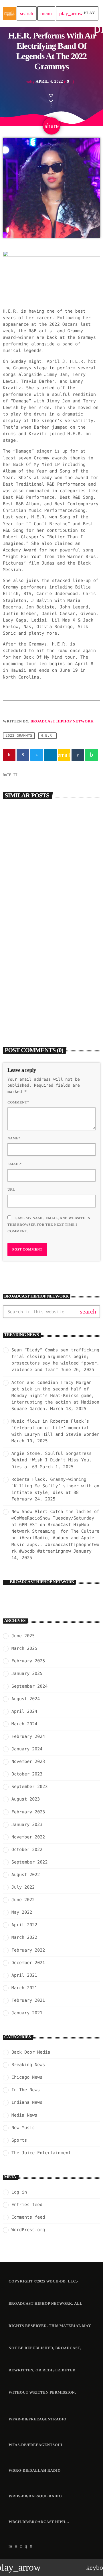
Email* (15, 1164)
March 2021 (24, 1988)
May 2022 (22, 1912)
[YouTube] (10, 2546)
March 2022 (24, 1937)
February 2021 (28, 2000)
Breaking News (24, 877)
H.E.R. (47, 736)
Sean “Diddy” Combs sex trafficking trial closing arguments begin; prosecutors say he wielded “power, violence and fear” (51, 893)
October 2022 (27, 1850)
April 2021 (24, 1975)
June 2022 (23, 1900)
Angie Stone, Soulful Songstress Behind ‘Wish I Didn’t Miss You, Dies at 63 (51, 1460)
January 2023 (27, 1824)
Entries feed (27, 2205)
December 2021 (28, 1963)
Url (11, 1190)
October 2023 (27, 1774)
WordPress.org (28, 2230)
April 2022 (24, 1925)
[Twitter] (21, 2546)
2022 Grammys (19, 736)
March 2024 (24, 1724)
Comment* (18, 1102)
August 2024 (26, 1699)
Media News (24, 2115)
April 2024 (24, 1711)
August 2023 (26, 1799)
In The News (26, 2090)
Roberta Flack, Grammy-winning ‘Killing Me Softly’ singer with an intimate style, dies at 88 (55, 1486)
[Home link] (9, 13)
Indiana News (27, 2102)
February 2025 (28, 1661)
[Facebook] (31, 2546)
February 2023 (28, 1812)
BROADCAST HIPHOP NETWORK (42, 1582)
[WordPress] (16, 2546)
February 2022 (28, 1950)
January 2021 (27, 2013)
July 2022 (23, 1887)
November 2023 (28, 1762)
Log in (19, 2192)
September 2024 (29, 1686)
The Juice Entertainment (41, 2153)
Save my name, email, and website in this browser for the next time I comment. (49, 1225)
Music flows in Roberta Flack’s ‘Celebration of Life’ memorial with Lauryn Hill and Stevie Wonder (55, 1428)
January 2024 (27, 1749)
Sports (19, 2140)
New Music (23, 2128)
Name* (14, 1138)
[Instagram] (26, 2546)
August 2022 (26, 1875)
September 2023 (29, 1787)
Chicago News (27, 2077)
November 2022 (28, 1837)
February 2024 (28, 1736)
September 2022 (29, 1862)
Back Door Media (26, 989)
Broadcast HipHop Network (62, 721)
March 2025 (24, 1648)
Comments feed (28, 2217)
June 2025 (23, 1636)
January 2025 (27, 1673)
